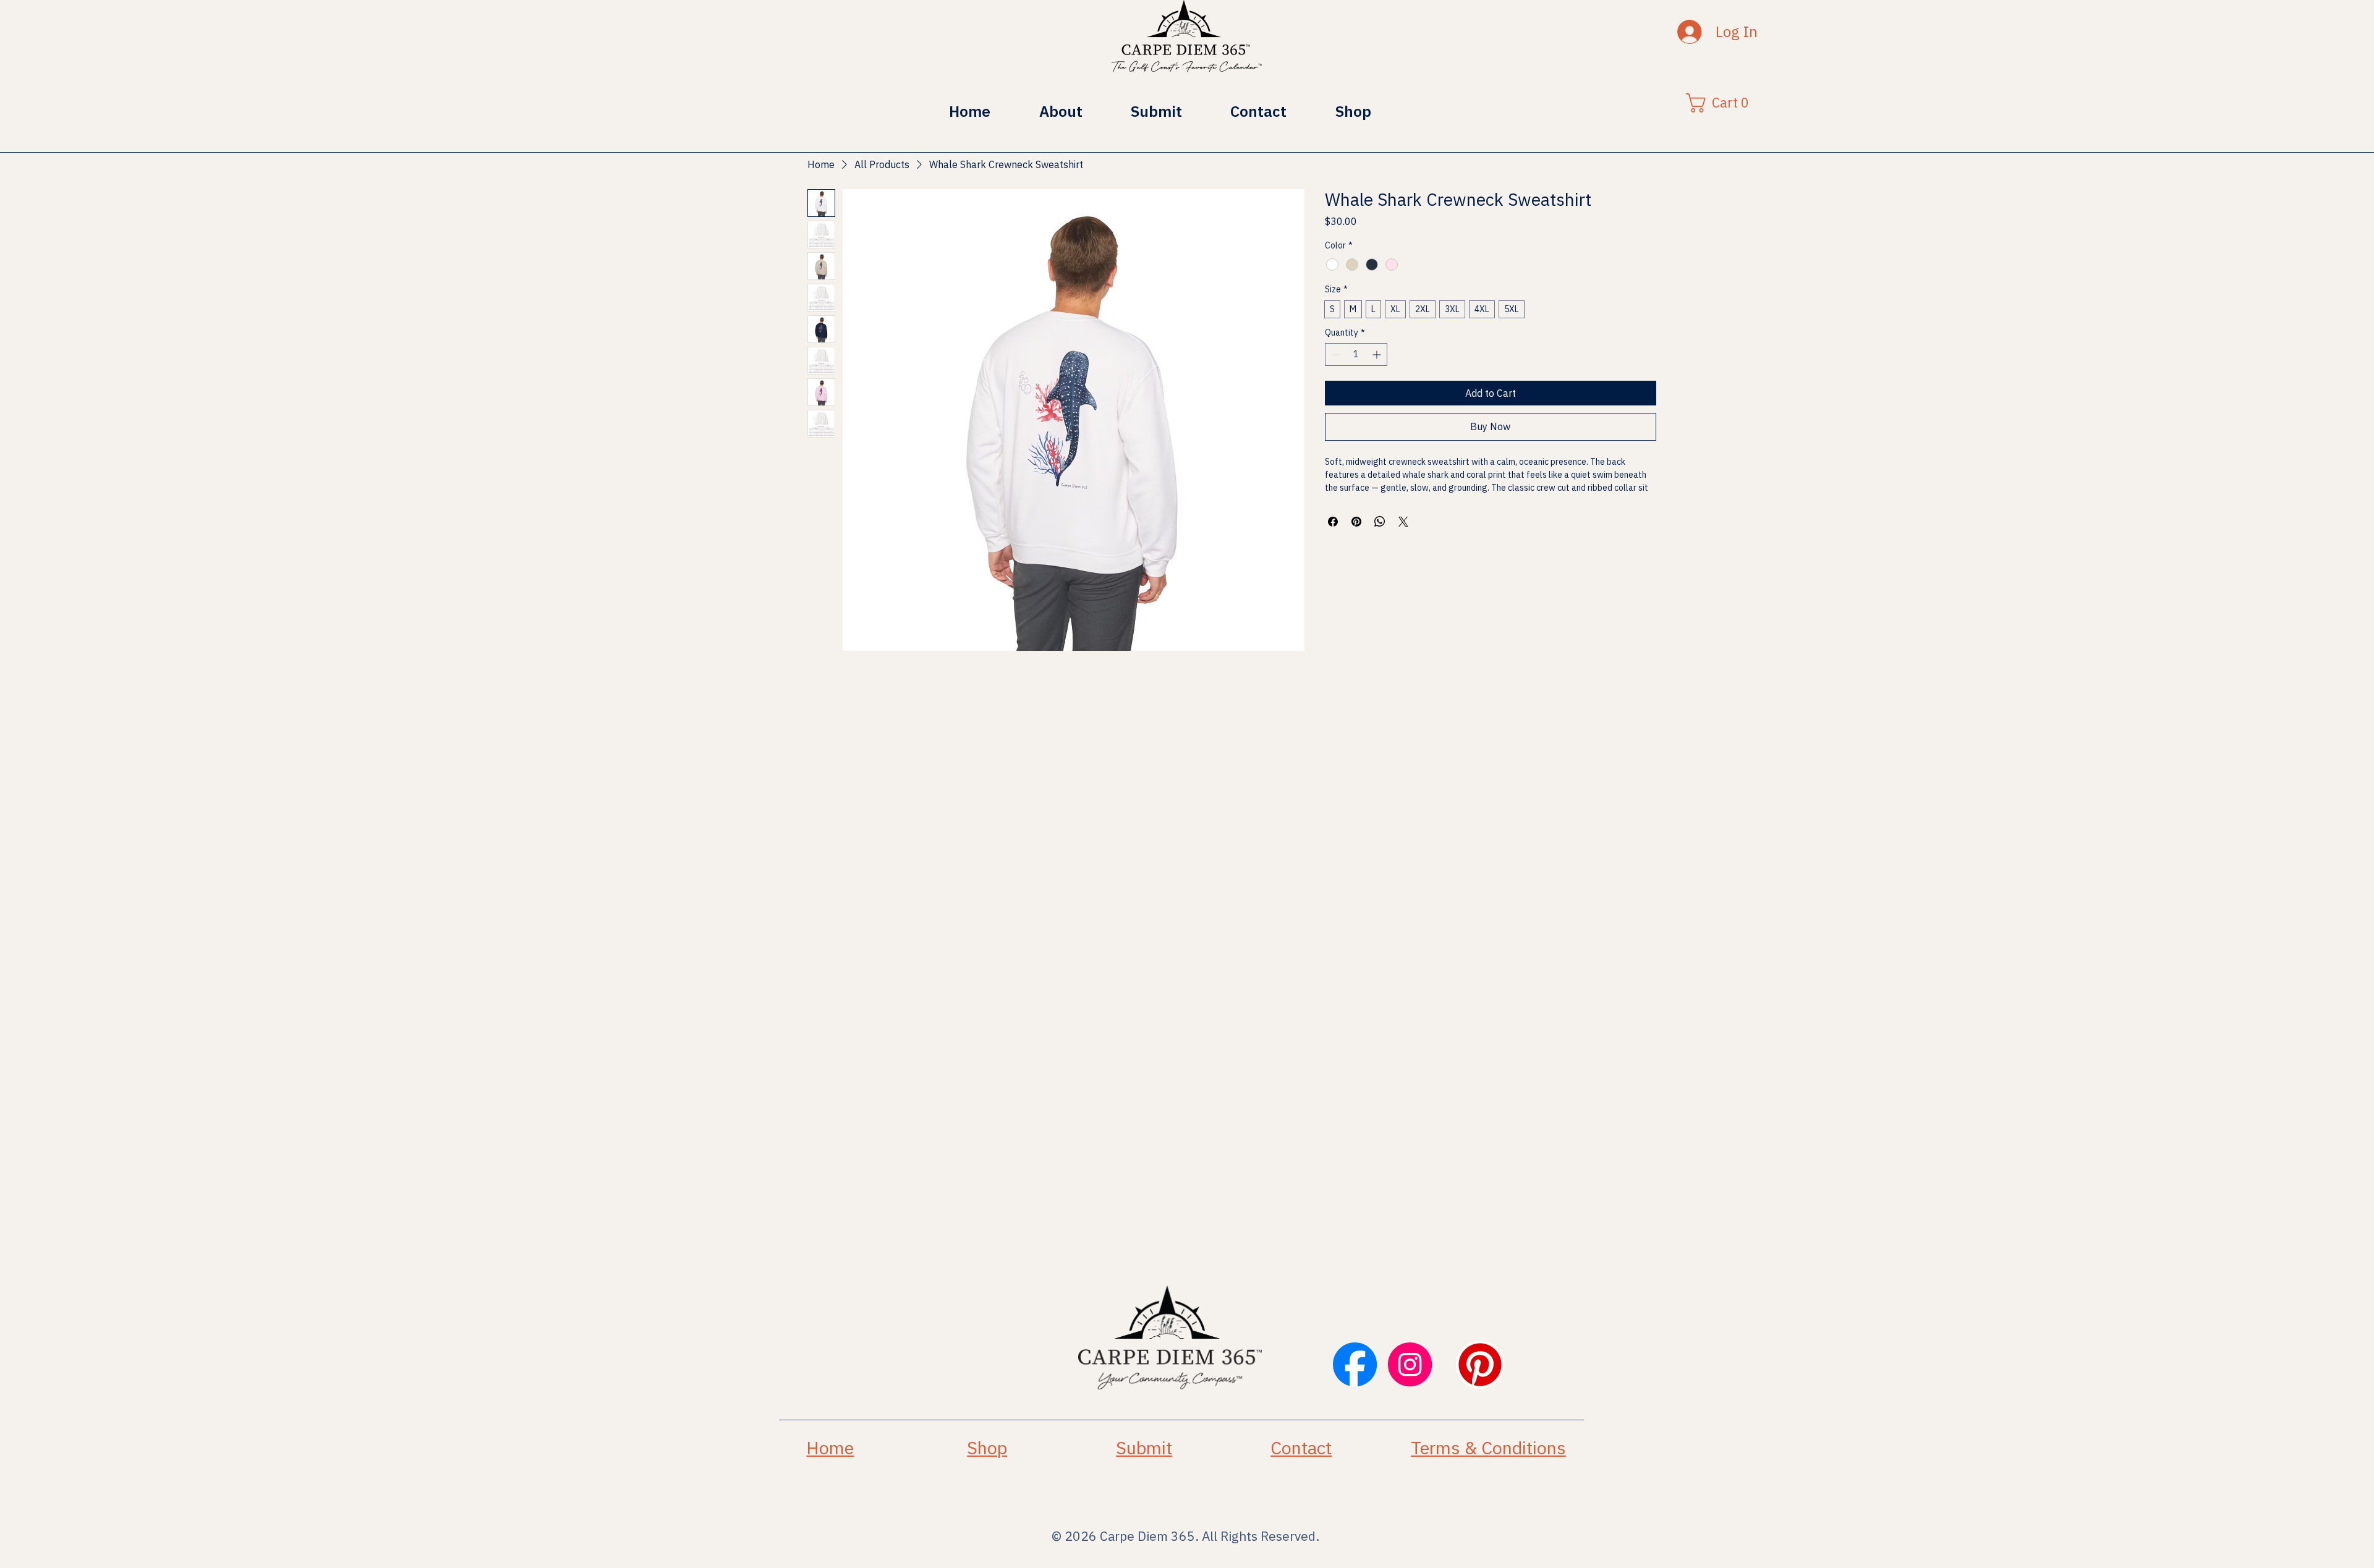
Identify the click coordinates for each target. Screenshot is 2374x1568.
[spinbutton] (1356, 354)
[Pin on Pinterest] (1356, 522)
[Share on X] (1403, 522)
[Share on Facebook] (1333, 522)
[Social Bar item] (1355, 1364)
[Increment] (1378, 354)
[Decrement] (1334, 354)
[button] (1722, 103)
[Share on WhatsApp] (1380, 522)
